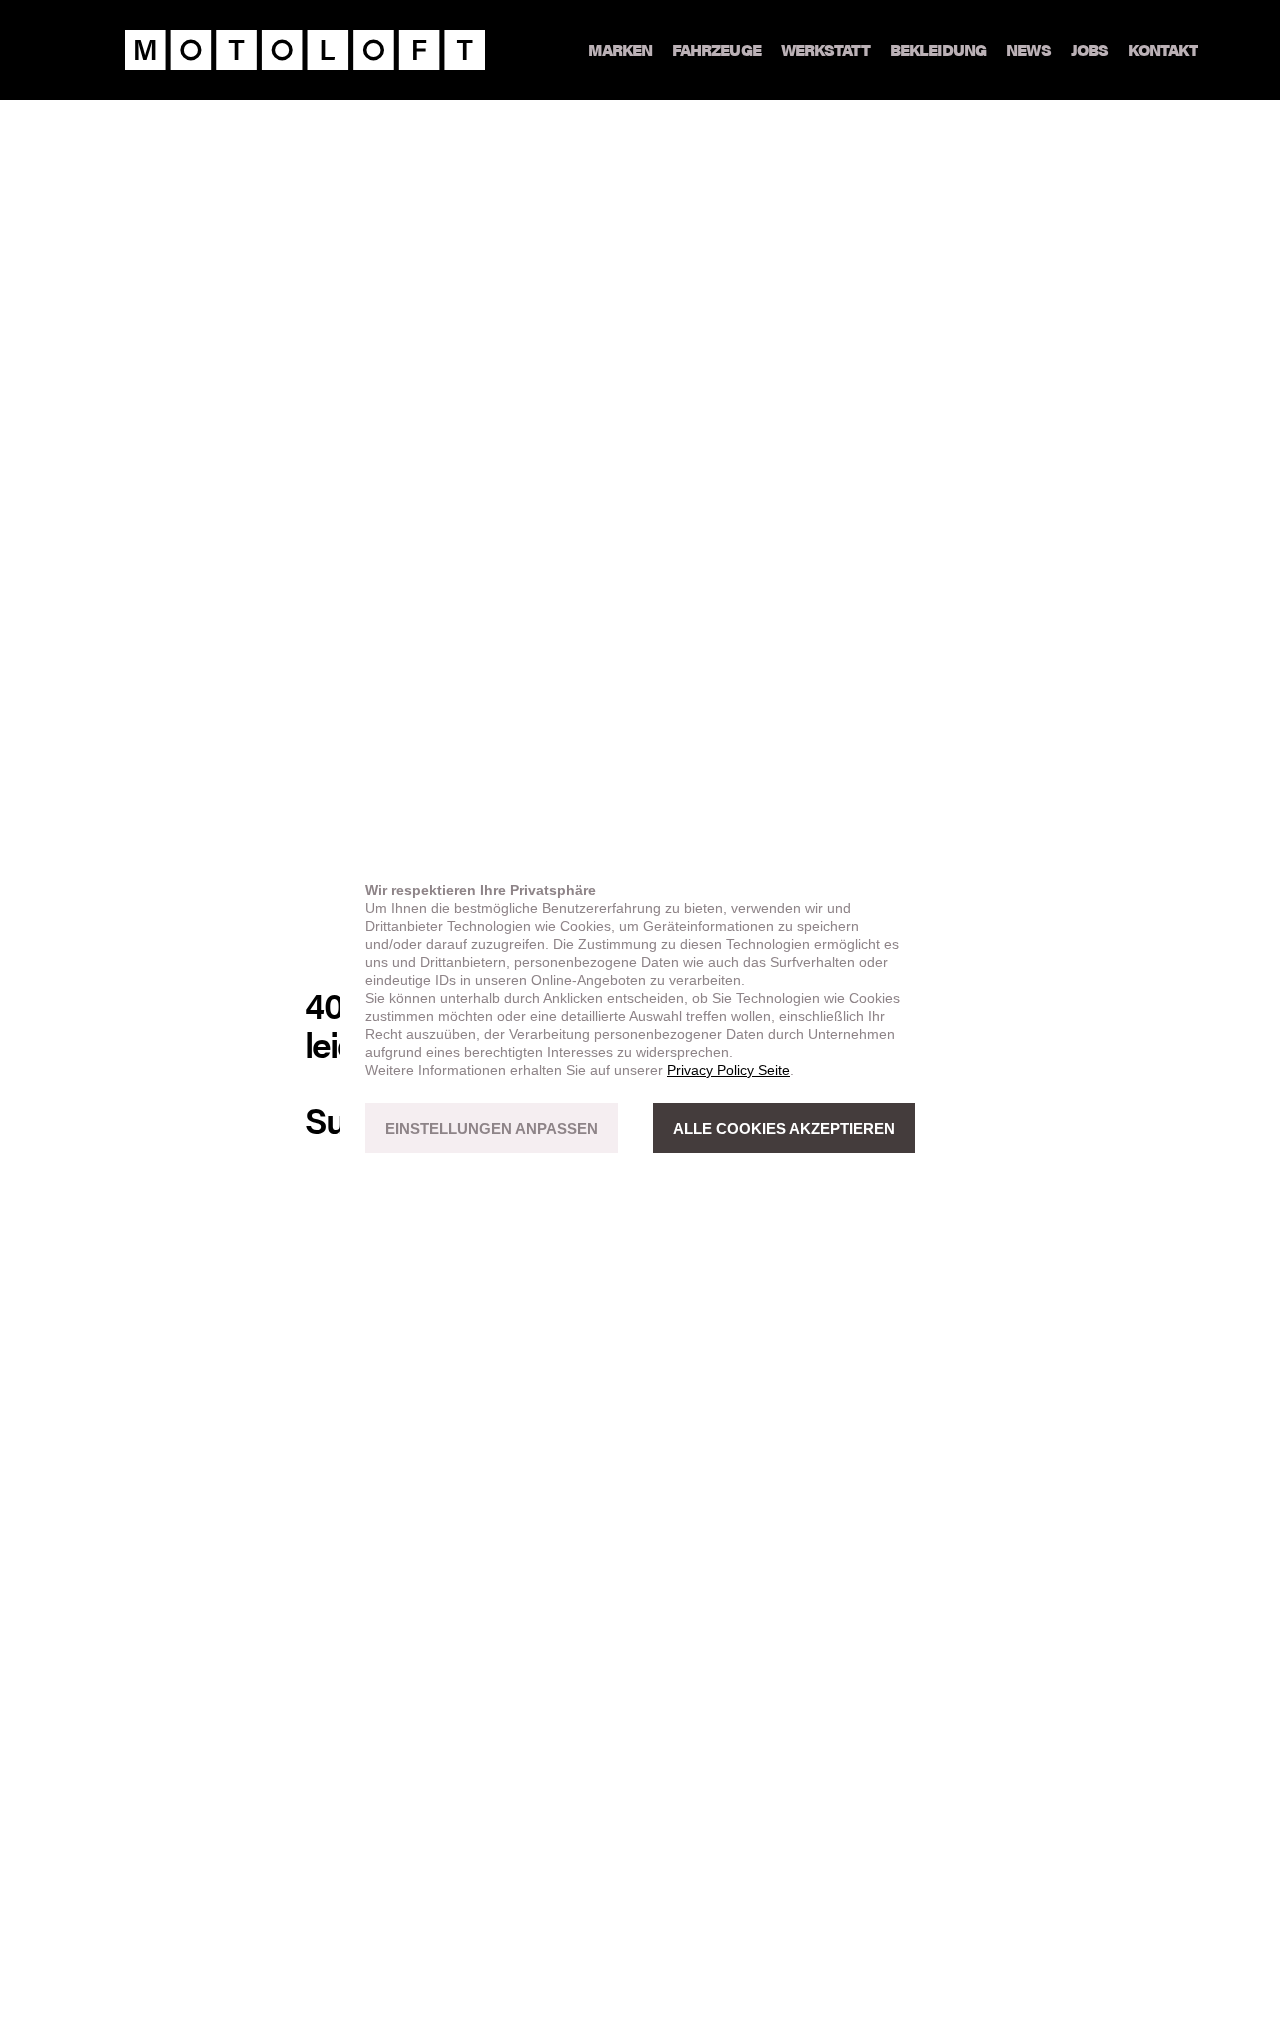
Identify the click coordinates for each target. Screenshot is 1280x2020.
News (1028, 49)
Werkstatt (825, 49)
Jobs (1089, 49)
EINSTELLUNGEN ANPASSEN (491, 1128)
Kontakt (1163, 49)
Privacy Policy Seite (728, 1070)
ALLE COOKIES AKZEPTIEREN (784, 1128)
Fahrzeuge (716, 49)
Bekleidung (938, 49)
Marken (620, 49)
